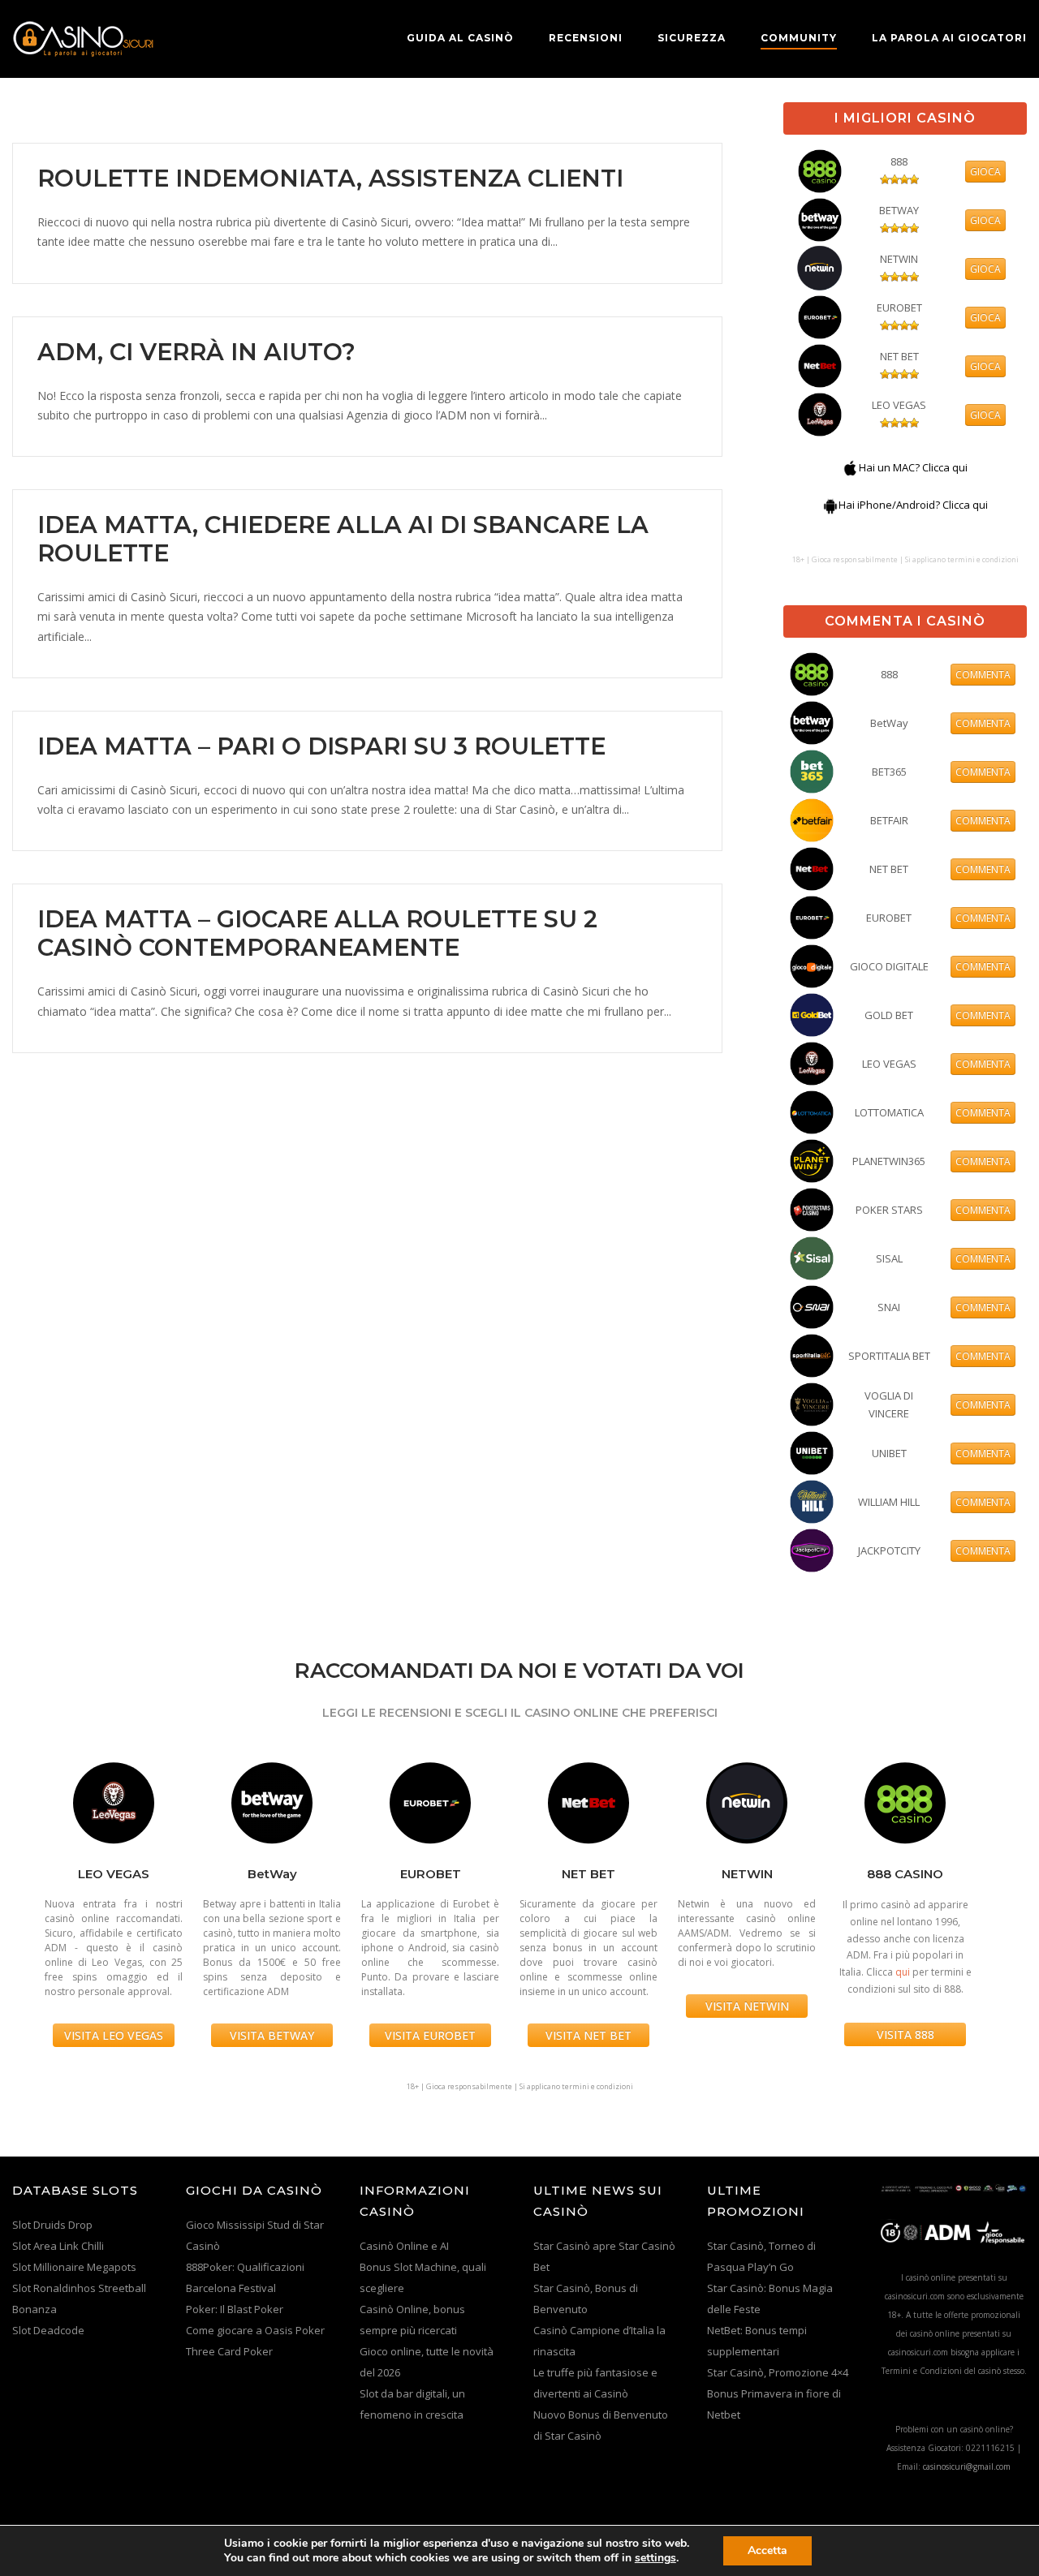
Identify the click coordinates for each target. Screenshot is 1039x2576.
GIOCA (985, 172)
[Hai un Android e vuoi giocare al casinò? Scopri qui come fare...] (830, 505)
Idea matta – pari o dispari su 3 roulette (321, 746)
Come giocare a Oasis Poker (255, 2330)
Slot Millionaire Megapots (74, 2267)
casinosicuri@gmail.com (967, 2466)
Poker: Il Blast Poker (235, 2309)
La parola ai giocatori (949, 38)
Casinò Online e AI (404, 2246)
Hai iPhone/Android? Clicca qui (913, 505)
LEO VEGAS (899, 405)
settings (655, 2558)
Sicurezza (692, 38)
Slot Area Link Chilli (58, 2246)
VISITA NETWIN (747, 2006)
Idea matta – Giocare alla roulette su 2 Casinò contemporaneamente (317, 933)
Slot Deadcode (48, 2330)
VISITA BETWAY (272, 2035)
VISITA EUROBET (430, 2035)
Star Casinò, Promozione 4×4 (778, 2372)
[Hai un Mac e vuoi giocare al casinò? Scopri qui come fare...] (851, 467)
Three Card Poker (229, 2351)
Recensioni (586, 38)
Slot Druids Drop (52, 2225)
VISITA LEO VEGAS (114, 2035)
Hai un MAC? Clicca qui (913, 467)
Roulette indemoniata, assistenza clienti (330, 178)
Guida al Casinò (460, 38)
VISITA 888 (905, 2034)
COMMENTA (983, 675)
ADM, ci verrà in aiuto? (196, 352)
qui (903, 1972)
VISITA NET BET (588, 2035)
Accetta (767, 2550)
